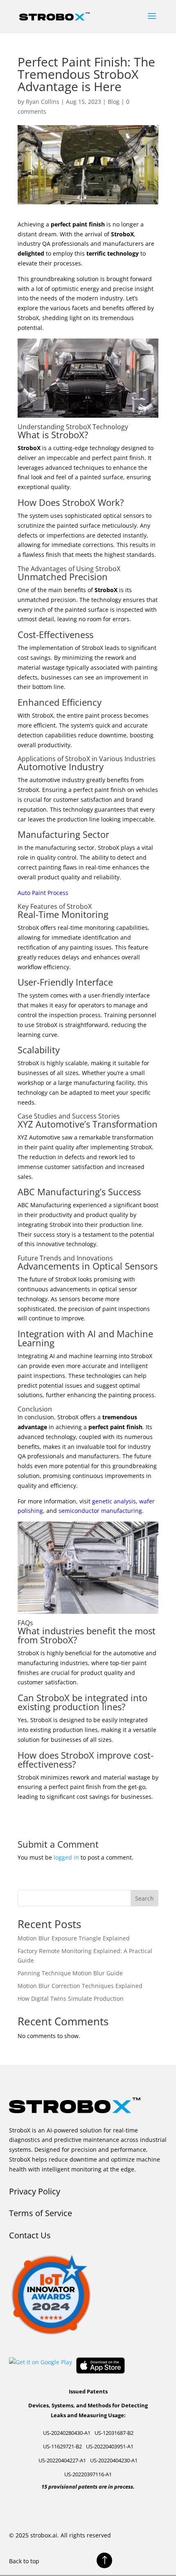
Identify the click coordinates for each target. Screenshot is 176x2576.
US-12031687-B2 (114, 2433)
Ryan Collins (43, 102)
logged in (66, 1857)
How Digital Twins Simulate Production (71, 1998)
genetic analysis (114, 1501)
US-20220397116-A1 (88, 2474)
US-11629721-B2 (62, 2446)
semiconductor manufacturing (100, 1511)
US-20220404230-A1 (114, 2460)
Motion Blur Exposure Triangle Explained (74, 1938)
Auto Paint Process (43, 893)
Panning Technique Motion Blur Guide (70, 1973)
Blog (114, 102)
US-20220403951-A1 (110, 2446)
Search (144, 1898)
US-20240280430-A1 (67, 2433)
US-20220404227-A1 (62, 2460)
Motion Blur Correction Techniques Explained (80, 1986)
